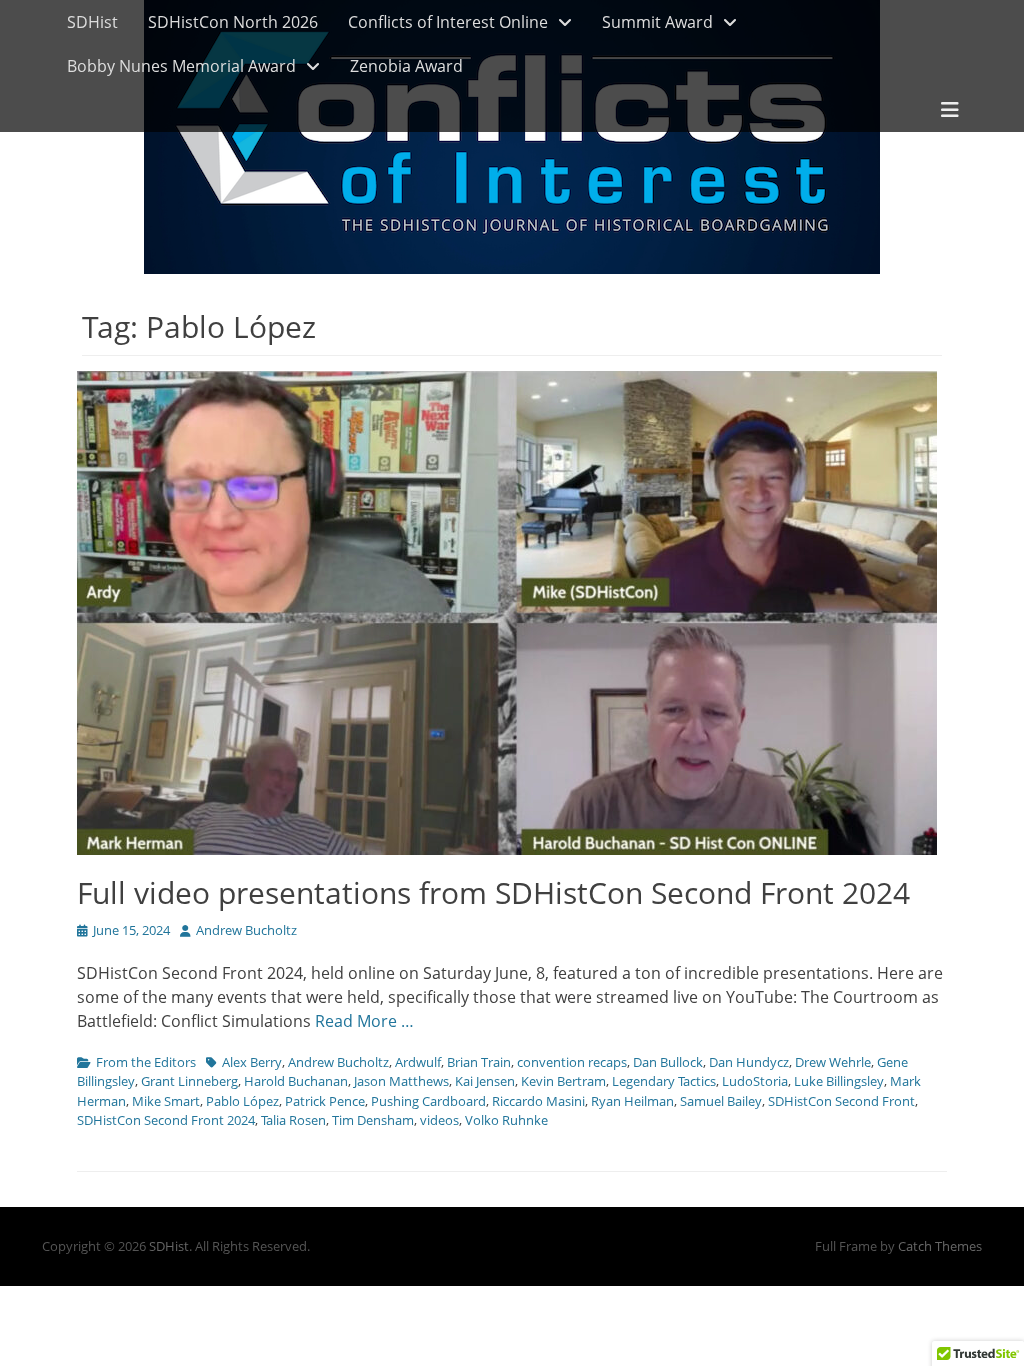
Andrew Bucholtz (246, 930)
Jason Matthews (401, 1081)
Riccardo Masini (538, 1101)
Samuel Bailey (721, 1101)
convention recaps (572, 1062)
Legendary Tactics (664, 1081)
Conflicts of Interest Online (448, 22)
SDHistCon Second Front (841, 1101)
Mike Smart (166, 1101)
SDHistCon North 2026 (233, 22)
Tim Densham (373, 1120)
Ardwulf (418, 1062)
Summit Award (657, 22)
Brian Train (479, 1062)
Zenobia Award (406, 66)
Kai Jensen (485, 1081)
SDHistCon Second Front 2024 (166, 1120)
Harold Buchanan (296, 1081)
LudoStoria (755, 1081)
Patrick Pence (325, 1101)
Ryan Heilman (632, 1101)
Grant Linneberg (189, 1081)
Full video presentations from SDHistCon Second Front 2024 (493, 892)
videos (439, 1120)
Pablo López (242, 1101)
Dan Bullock (668, 1062)
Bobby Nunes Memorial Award (181, 66)
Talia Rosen (293, 1120)
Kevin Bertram (563, 1081)
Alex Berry (252, 1062)
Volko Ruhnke (506, 1120)
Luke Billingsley (839, 1081)
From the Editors (146, 1062)
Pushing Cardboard (428, 1101)
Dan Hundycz (749, 1062)
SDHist (92, 22)
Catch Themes (940, 1246)
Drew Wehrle (833, 1062)
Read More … (364, 1021)
